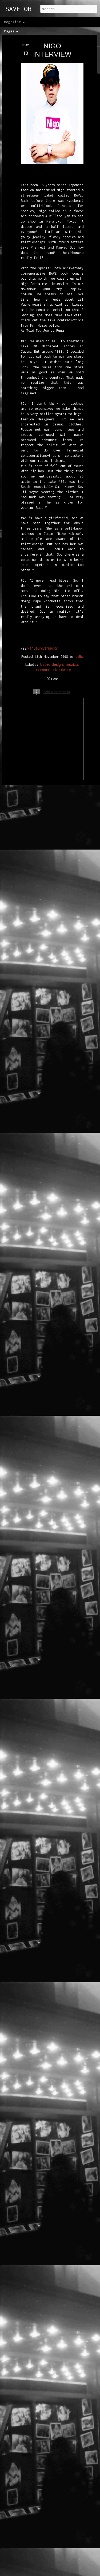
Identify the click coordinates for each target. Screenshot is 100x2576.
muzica (72, 664)
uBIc (79, 656)
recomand (42, 669)
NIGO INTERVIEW (52, 50)
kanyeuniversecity (42, 648)
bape (45, 664)
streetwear (62, 669)
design (57, 664)
